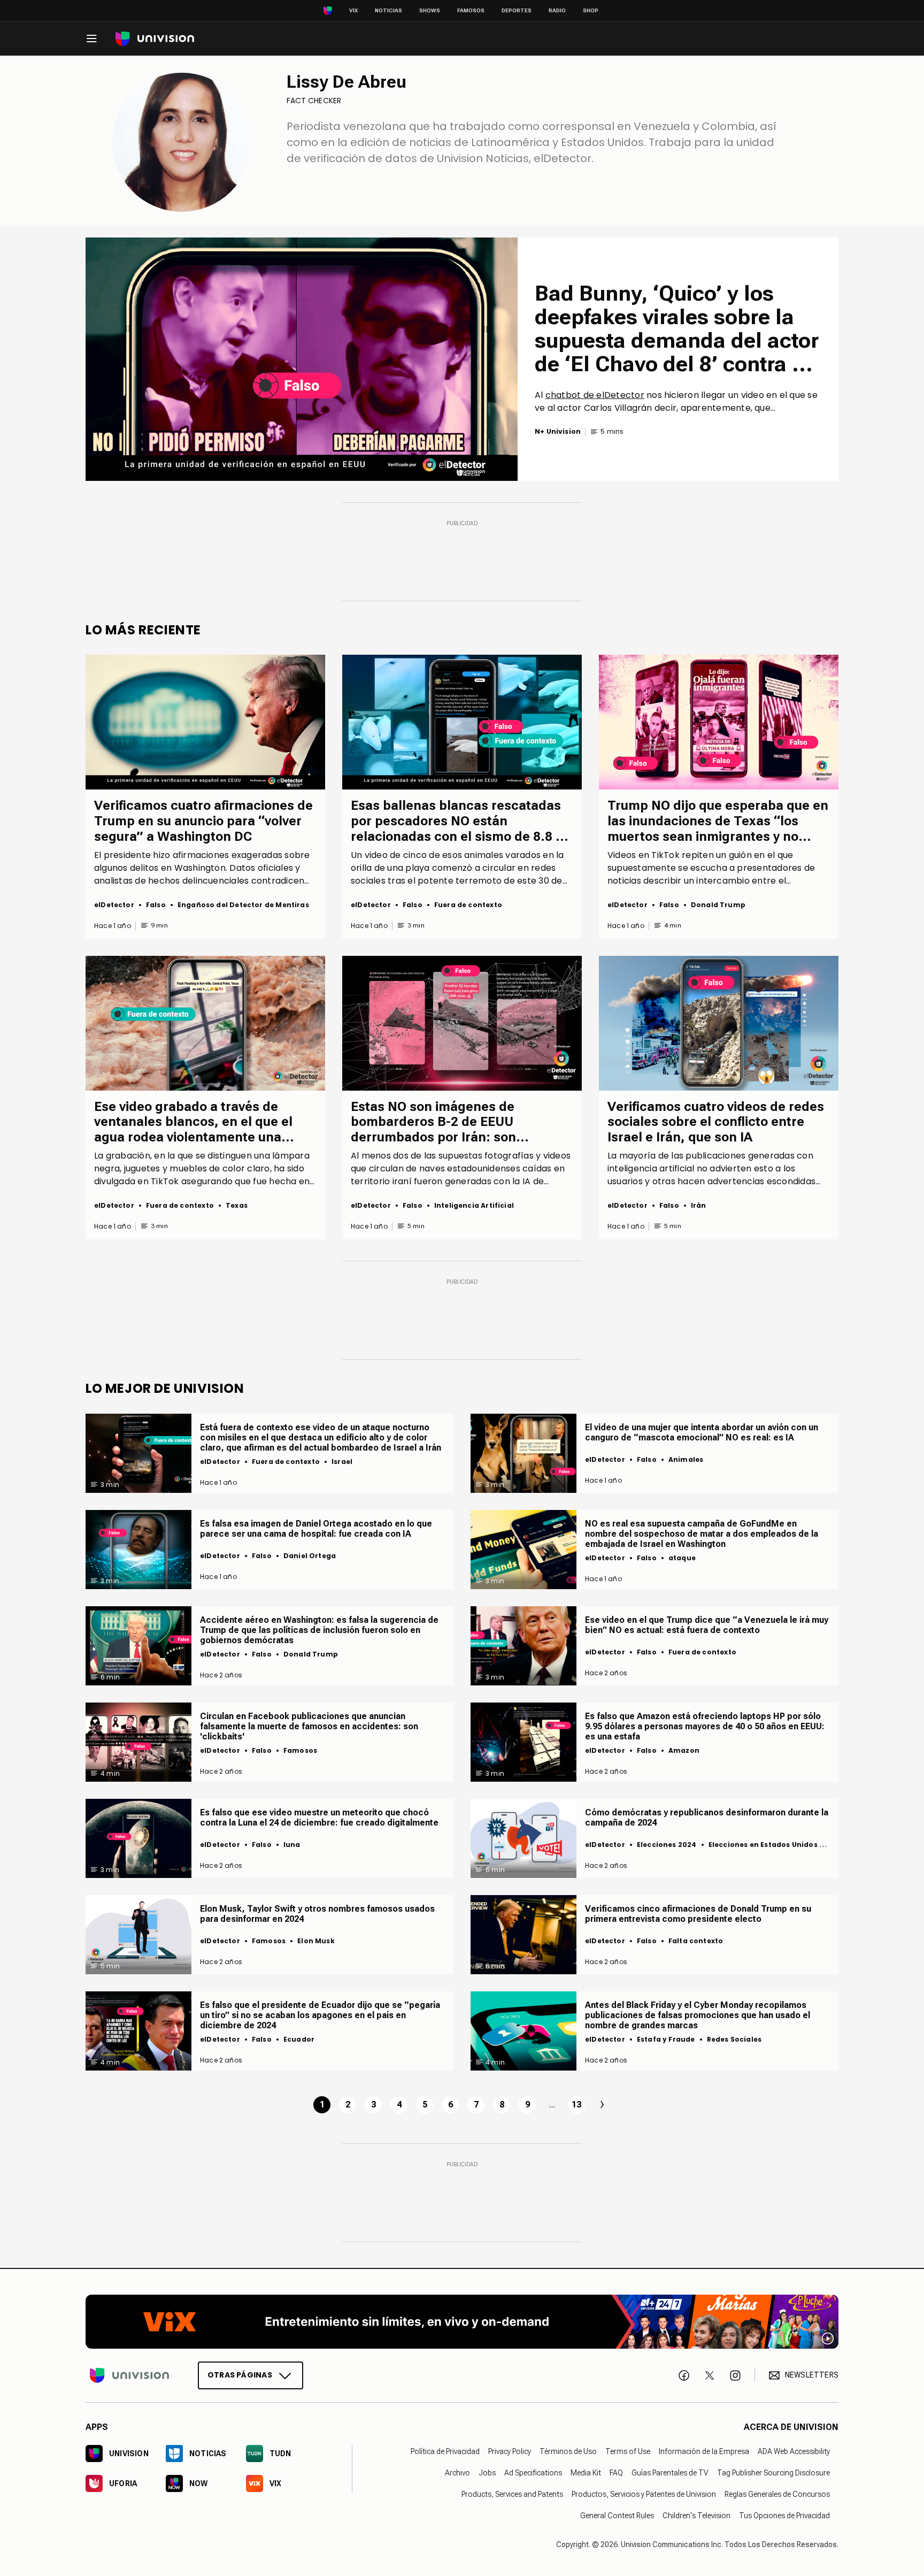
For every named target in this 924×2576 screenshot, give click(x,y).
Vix (353, 10)
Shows (430, 10)
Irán (699, 1205)
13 (576, 2104)
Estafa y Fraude (666, 2039)
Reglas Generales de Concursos (777, 2494)
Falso (156, 905)
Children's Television (696, 2516)
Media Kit (586, 2473)
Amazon (684, 1750)
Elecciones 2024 (667, 1845)
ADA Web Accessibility (794, 2451)
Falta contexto (696, 1941)
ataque (682, 1558)
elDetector (114, 905)
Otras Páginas (240, 2375)
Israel (342, 1462)
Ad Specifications (533, 2473)
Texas (237, 1205)
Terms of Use (628, 2451)
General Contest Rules (617, 2516)
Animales (686, 1459)
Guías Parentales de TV (670, 2473)
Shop (591, 10)
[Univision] (155, 39)
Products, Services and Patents (512, 2494)
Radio (557, 10)
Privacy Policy (510, 2451)
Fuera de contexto (468, 905)
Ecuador (299, 2039)
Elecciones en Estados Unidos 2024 (773, 1845)
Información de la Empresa (704, 2451)
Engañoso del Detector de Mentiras (243, 905)
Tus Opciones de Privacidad (784, 2516)
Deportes (517, 10)
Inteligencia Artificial (474, 1205)
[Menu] (91, 39)
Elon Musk (316, 1941)
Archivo (457, 2473)
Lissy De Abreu (346, 82)
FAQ (616, 2473)
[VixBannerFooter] (462, 2322)
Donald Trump (718, 905)
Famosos (471, 10)
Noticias (388, 10)
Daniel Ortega (310, 1556)
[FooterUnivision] (129, 2375)
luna (292, 1845)
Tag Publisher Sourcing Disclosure (773, 2473)
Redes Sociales (734, 2039)
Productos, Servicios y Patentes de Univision (644, 2494)
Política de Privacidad (445, 2451)
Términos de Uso (568, 2451)
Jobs (487, 2473)
